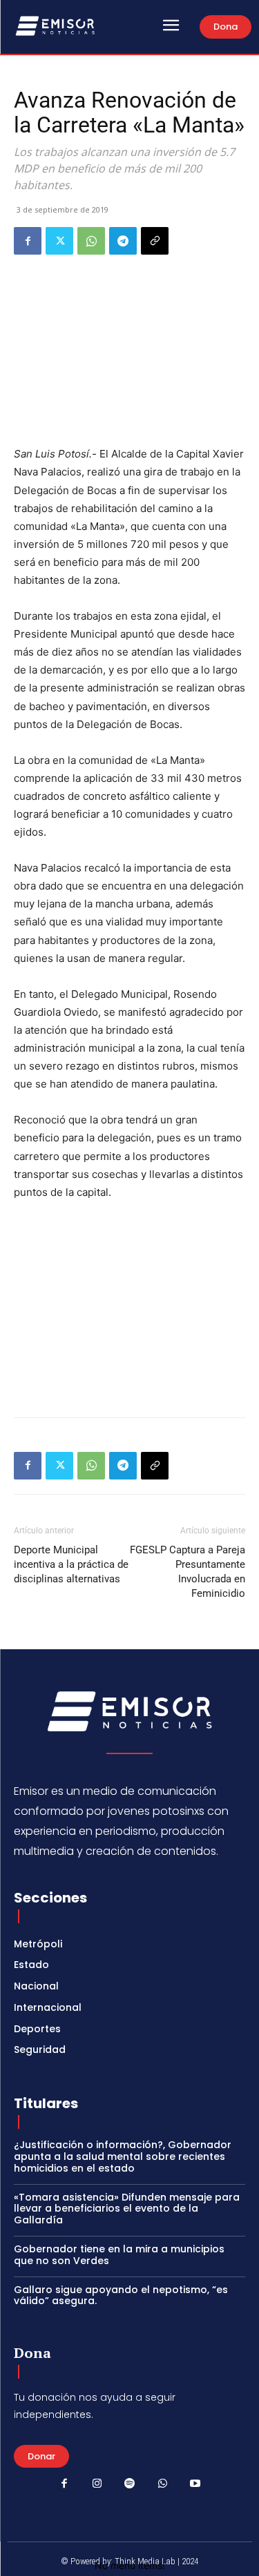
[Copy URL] (155, 241)
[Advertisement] (130, 1306)
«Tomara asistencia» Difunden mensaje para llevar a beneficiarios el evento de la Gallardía (127, 2209)
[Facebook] (28, 241)
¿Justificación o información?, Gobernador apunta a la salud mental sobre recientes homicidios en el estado (123, 2156)
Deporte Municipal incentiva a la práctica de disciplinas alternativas (71, 1564)
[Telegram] (123, 241)
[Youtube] (195, 2484)
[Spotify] (130, 2484)
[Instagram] (97, 2484)
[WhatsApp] (91, 241)
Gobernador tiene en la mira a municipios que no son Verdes (119, 2255)
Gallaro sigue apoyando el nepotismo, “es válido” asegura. (121, 2295)
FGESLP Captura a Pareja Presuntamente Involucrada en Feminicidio (188, 1572)
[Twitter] (59, 241)
